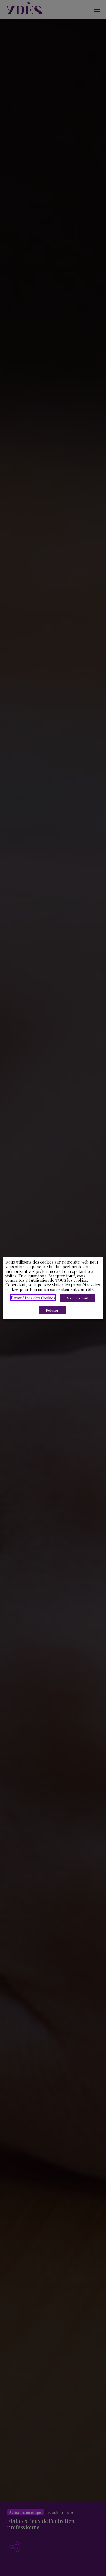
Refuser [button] (52, 1310)
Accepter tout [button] (77, 1298)
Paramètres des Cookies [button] (33, 1298)
